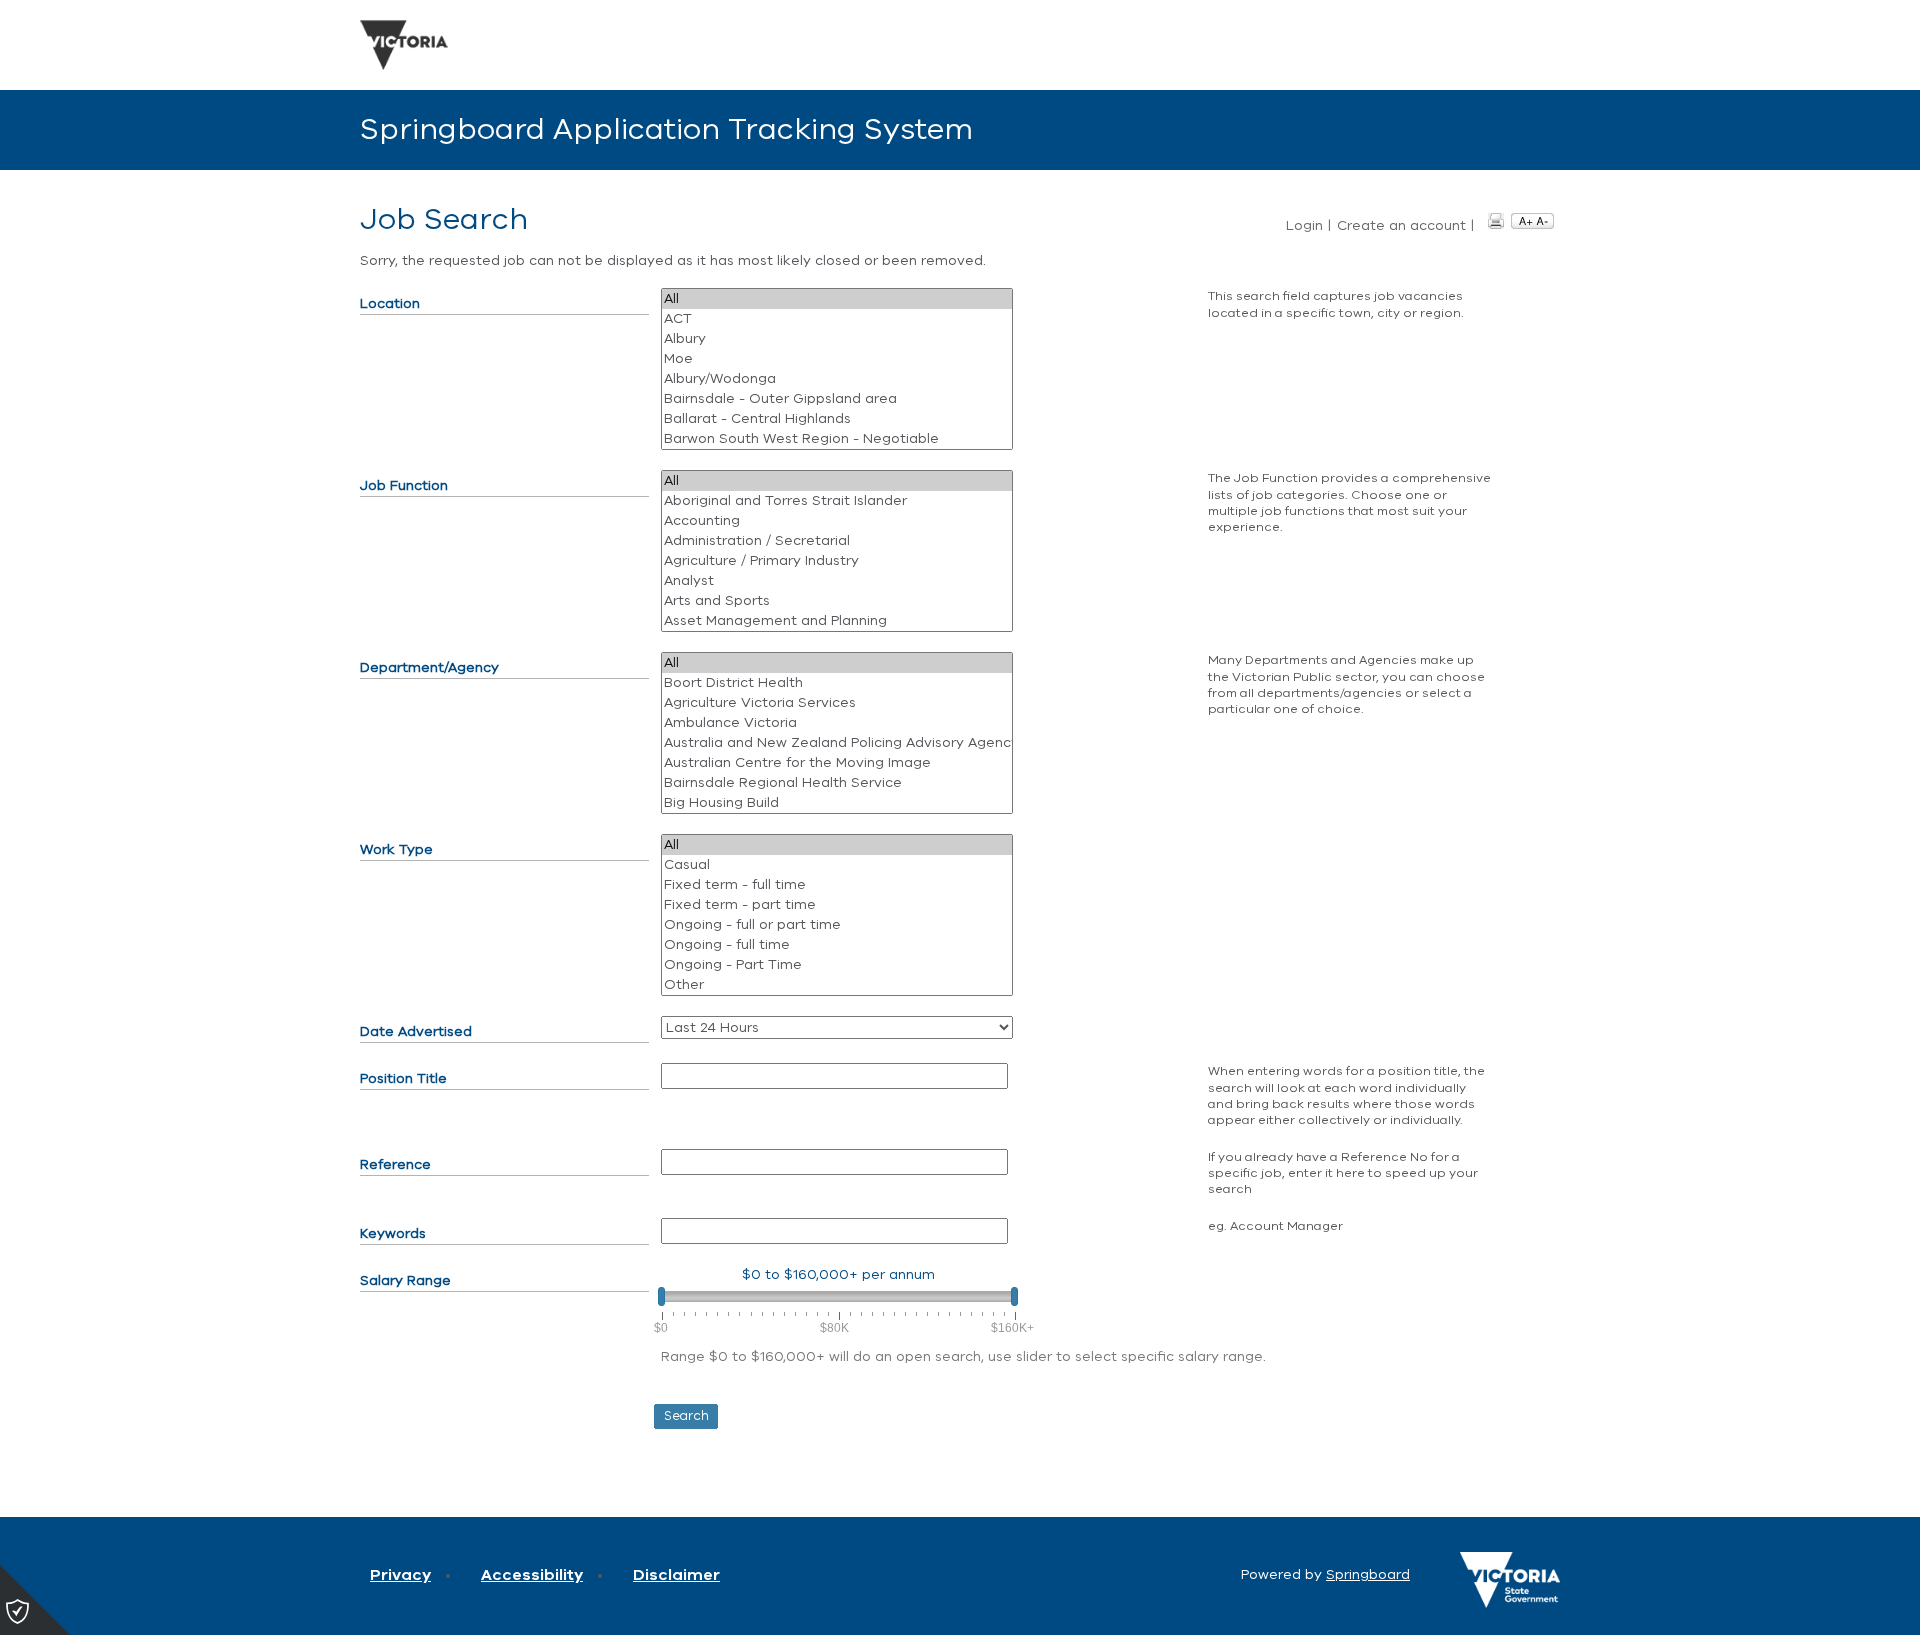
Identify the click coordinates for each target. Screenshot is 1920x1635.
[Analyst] (837, 581)
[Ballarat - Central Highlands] (837, 419)
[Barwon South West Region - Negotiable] (837, 439)
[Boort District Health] (837, 683)
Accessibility (532, 1575)
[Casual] (837, 865)
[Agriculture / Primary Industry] (837, 561)
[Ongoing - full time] (837, 945)
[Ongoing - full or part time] (837, 925)
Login (1304, 226)
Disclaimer (676, 1575)
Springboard (1368, 1574)
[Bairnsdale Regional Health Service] (837, 783)
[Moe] (837, 359)
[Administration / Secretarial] (837, 541)
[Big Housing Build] (837, 803)
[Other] (837, 985)
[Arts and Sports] (837, 601)
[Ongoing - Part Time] (837, 965)
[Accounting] (837, 521)
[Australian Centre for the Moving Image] (837, 763)
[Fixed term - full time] (837, 885)
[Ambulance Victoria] (837, 723)
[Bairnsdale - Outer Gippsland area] (837, 399)
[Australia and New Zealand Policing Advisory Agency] (837, 743)
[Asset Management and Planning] (837, 621)
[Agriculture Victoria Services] (837, 703)
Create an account (1401, 226)
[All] (837, 299)
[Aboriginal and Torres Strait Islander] (837, 501)
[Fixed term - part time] (837, 905)
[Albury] (837, 339)
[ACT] (837, 319)
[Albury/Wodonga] (837, 379)
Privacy (400, 1575)
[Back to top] (1820, 1595)
